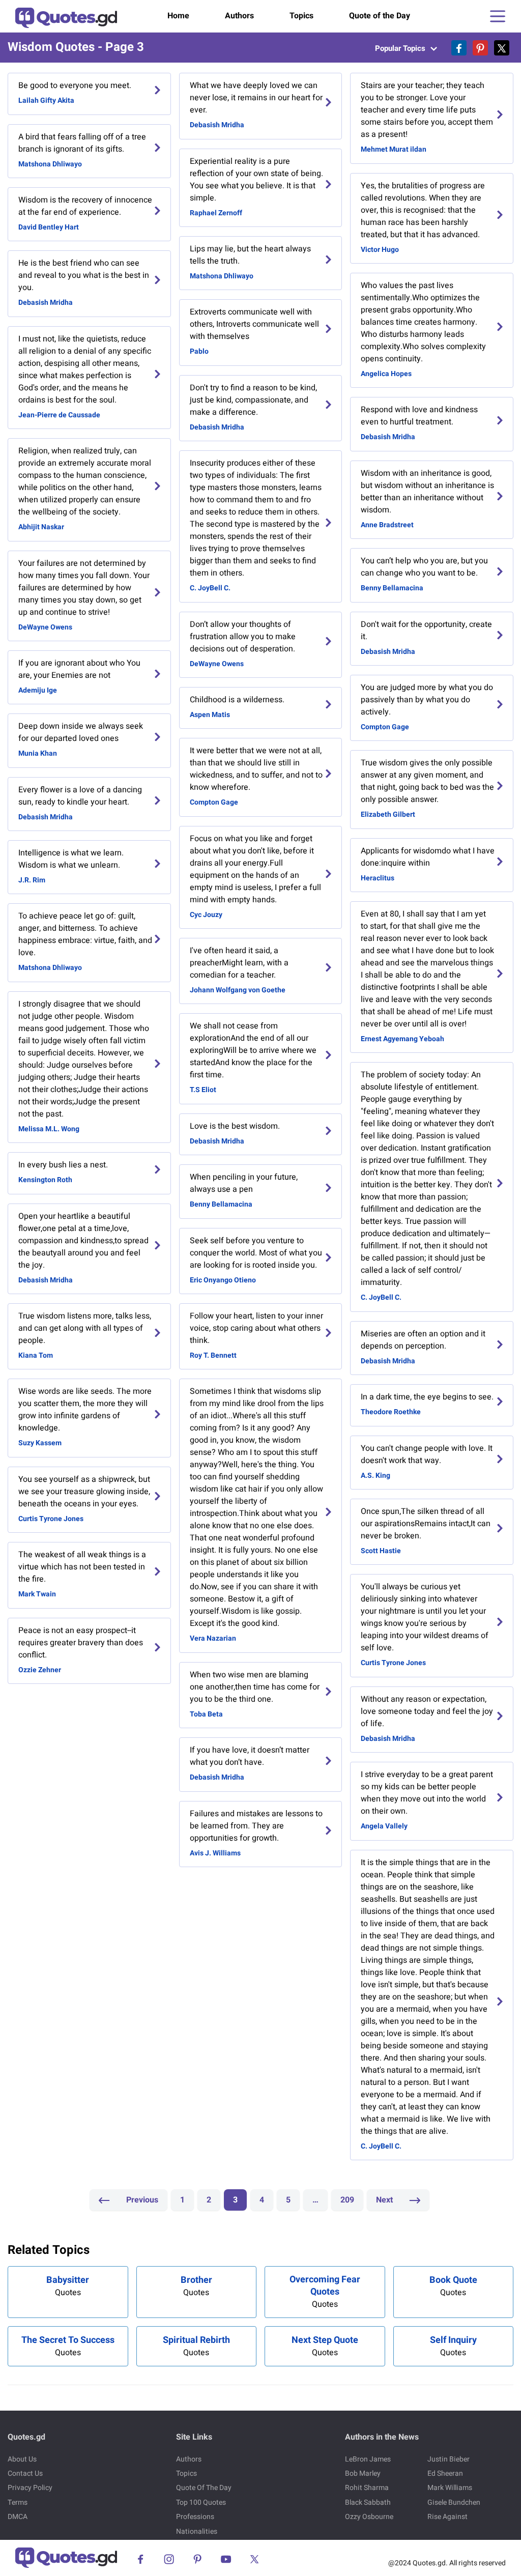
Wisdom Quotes (51, 47)
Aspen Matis (210, 715)
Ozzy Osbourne (369, 2517)
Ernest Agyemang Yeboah (402, 1039)
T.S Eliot (203, 1090)
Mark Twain (37, 1594)
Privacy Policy (30, 2488)
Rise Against (447, 2517)
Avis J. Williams (215, 1853)
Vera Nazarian (213, 1638)
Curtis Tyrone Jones (51, 1519)
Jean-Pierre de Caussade (59, 415)
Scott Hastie (381, 1551)
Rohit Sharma (367, 2488)
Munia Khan (38, 753)
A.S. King (375, 1476)
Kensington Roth (45, 1180)
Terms (18, 2502)
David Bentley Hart (49, 227)
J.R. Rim (32, 880)
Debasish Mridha (46, 303)
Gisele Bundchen (454, 2502)
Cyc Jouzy (206, 915)
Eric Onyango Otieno (223, 1280)
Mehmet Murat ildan (394, 149)
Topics (301, 16)
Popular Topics (401, 48)
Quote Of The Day (204, 2488)
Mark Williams (450, 2488)
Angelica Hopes (386, 374)
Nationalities (197, 2531)
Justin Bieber (448, 2459)
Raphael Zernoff (216, 213)
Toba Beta (206, 1714)
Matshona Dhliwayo (50, 164)
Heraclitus (378, 878)
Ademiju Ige (38, 690)
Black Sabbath (368, 2502)
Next (385, 2200)
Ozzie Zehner (40, 1670)
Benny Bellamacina (221, 1204)
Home (178, 16)
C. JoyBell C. (210, 588)
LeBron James (368, 2459)
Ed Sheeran (445, 2473)
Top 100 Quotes (201, 2502)
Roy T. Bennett (213, 1355)
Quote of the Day (380, 16)
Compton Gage (214, 802)
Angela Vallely (384, 1826)
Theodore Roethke (391, 1412)
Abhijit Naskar (41, 527)
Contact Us (25, 2473)
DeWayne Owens (45, 627)
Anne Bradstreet (387, 525)
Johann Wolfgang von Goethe (238, 990)
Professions (195, 2517)
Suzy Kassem (40, 1443)
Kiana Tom (36, 1355)
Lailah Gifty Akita (46, 101)
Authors (239, 16)
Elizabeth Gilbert (388, 814)
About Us (22, 2459)
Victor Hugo (380, 250)
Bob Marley (363, 2473)
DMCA (18, 2517)
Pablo (199, 351)
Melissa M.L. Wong (49, 1129)
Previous (141, 2200)
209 (347, 2200)
